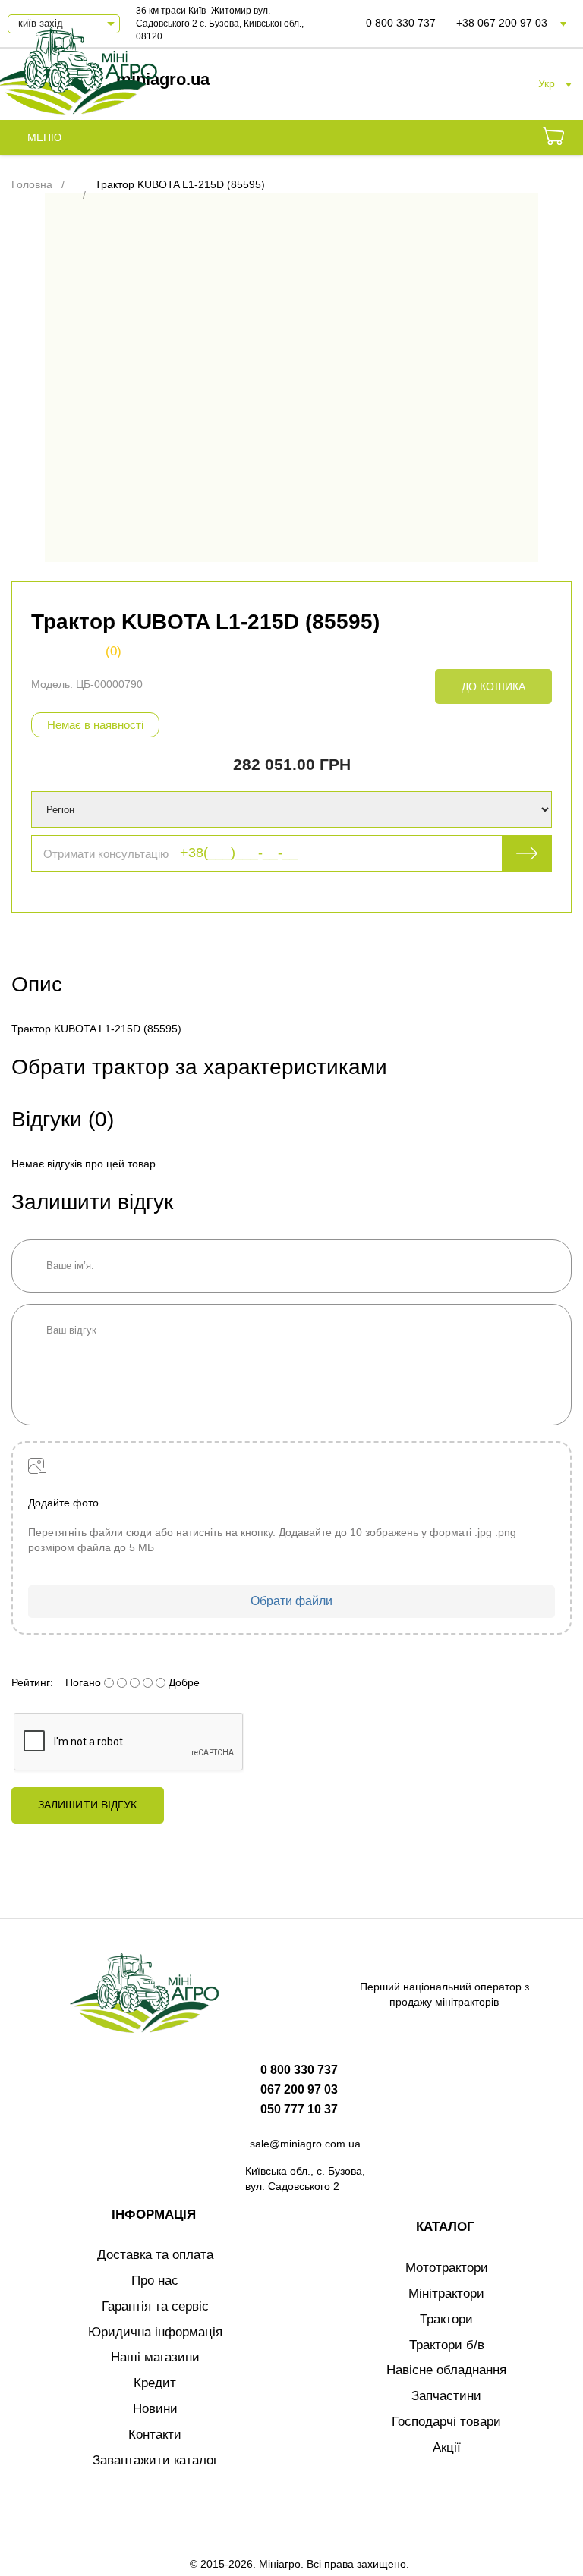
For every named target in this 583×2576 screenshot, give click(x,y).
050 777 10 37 (299, 2109)
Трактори (446, 2319)
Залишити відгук (88, 1805)
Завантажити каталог (155, 2460)
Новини (155, 2409)
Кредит (155, 2383)
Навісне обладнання (446, 2370)
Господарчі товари (446, 2422)
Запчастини (446, 2396)
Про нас (155, 2281)
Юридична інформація (155, 2332)
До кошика (493, 686)
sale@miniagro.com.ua (305, 2144)
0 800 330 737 (401, 23)
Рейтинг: (32, 1682)
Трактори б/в (447, 2345)
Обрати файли (291, 1601)
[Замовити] (553, 138)
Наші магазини (155, 2357)
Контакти (155, 2435)
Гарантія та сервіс (155, 2306)
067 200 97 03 (299, 2089)
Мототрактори (447, 2268)
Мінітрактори (446, 2293)
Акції (447, 2447)
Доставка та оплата (155, 2255)
